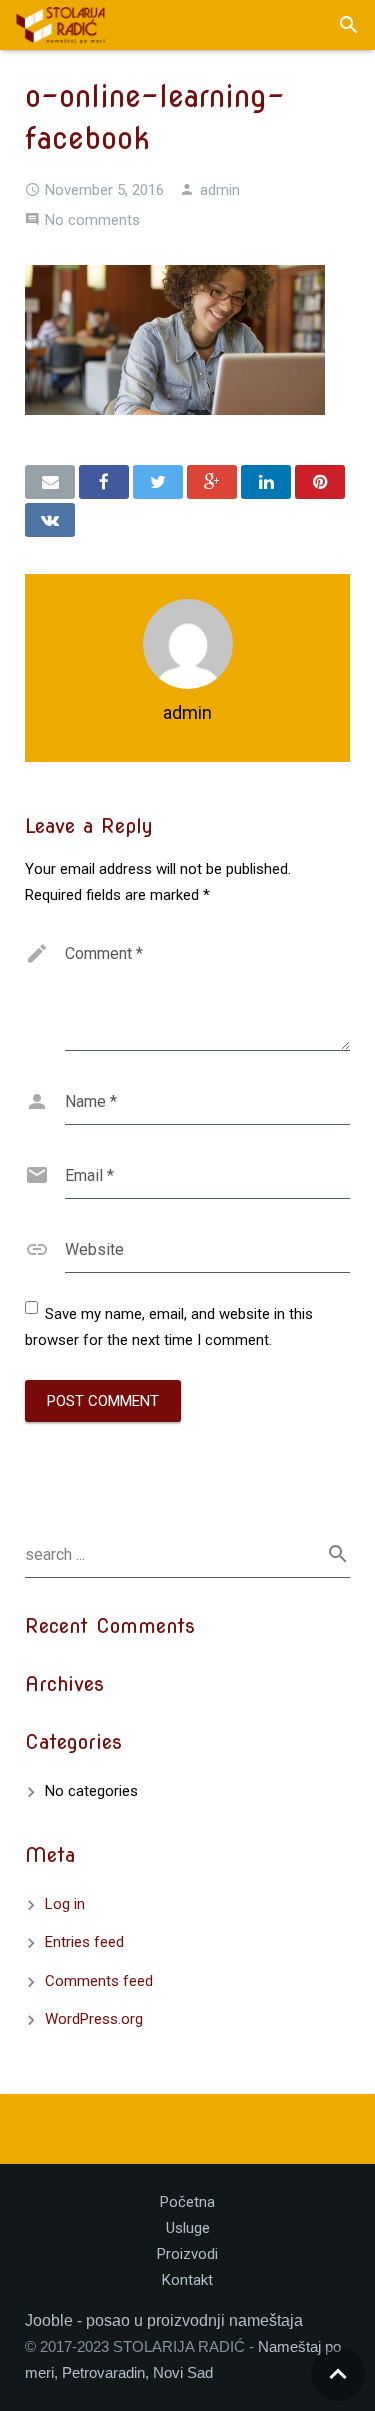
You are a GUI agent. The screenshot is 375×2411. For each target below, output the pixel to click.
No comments (92, 220)
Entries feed (84, 1942)
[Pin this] (320, 482)
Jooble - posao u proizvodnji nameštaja (164, 2320)
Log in (65, 1904)
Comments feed (99, 1981)
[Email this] (50, 482)
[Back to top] (338, 2374)
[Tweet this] (158, 482)
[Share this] (104, 482)
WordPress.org (94, 2019)
